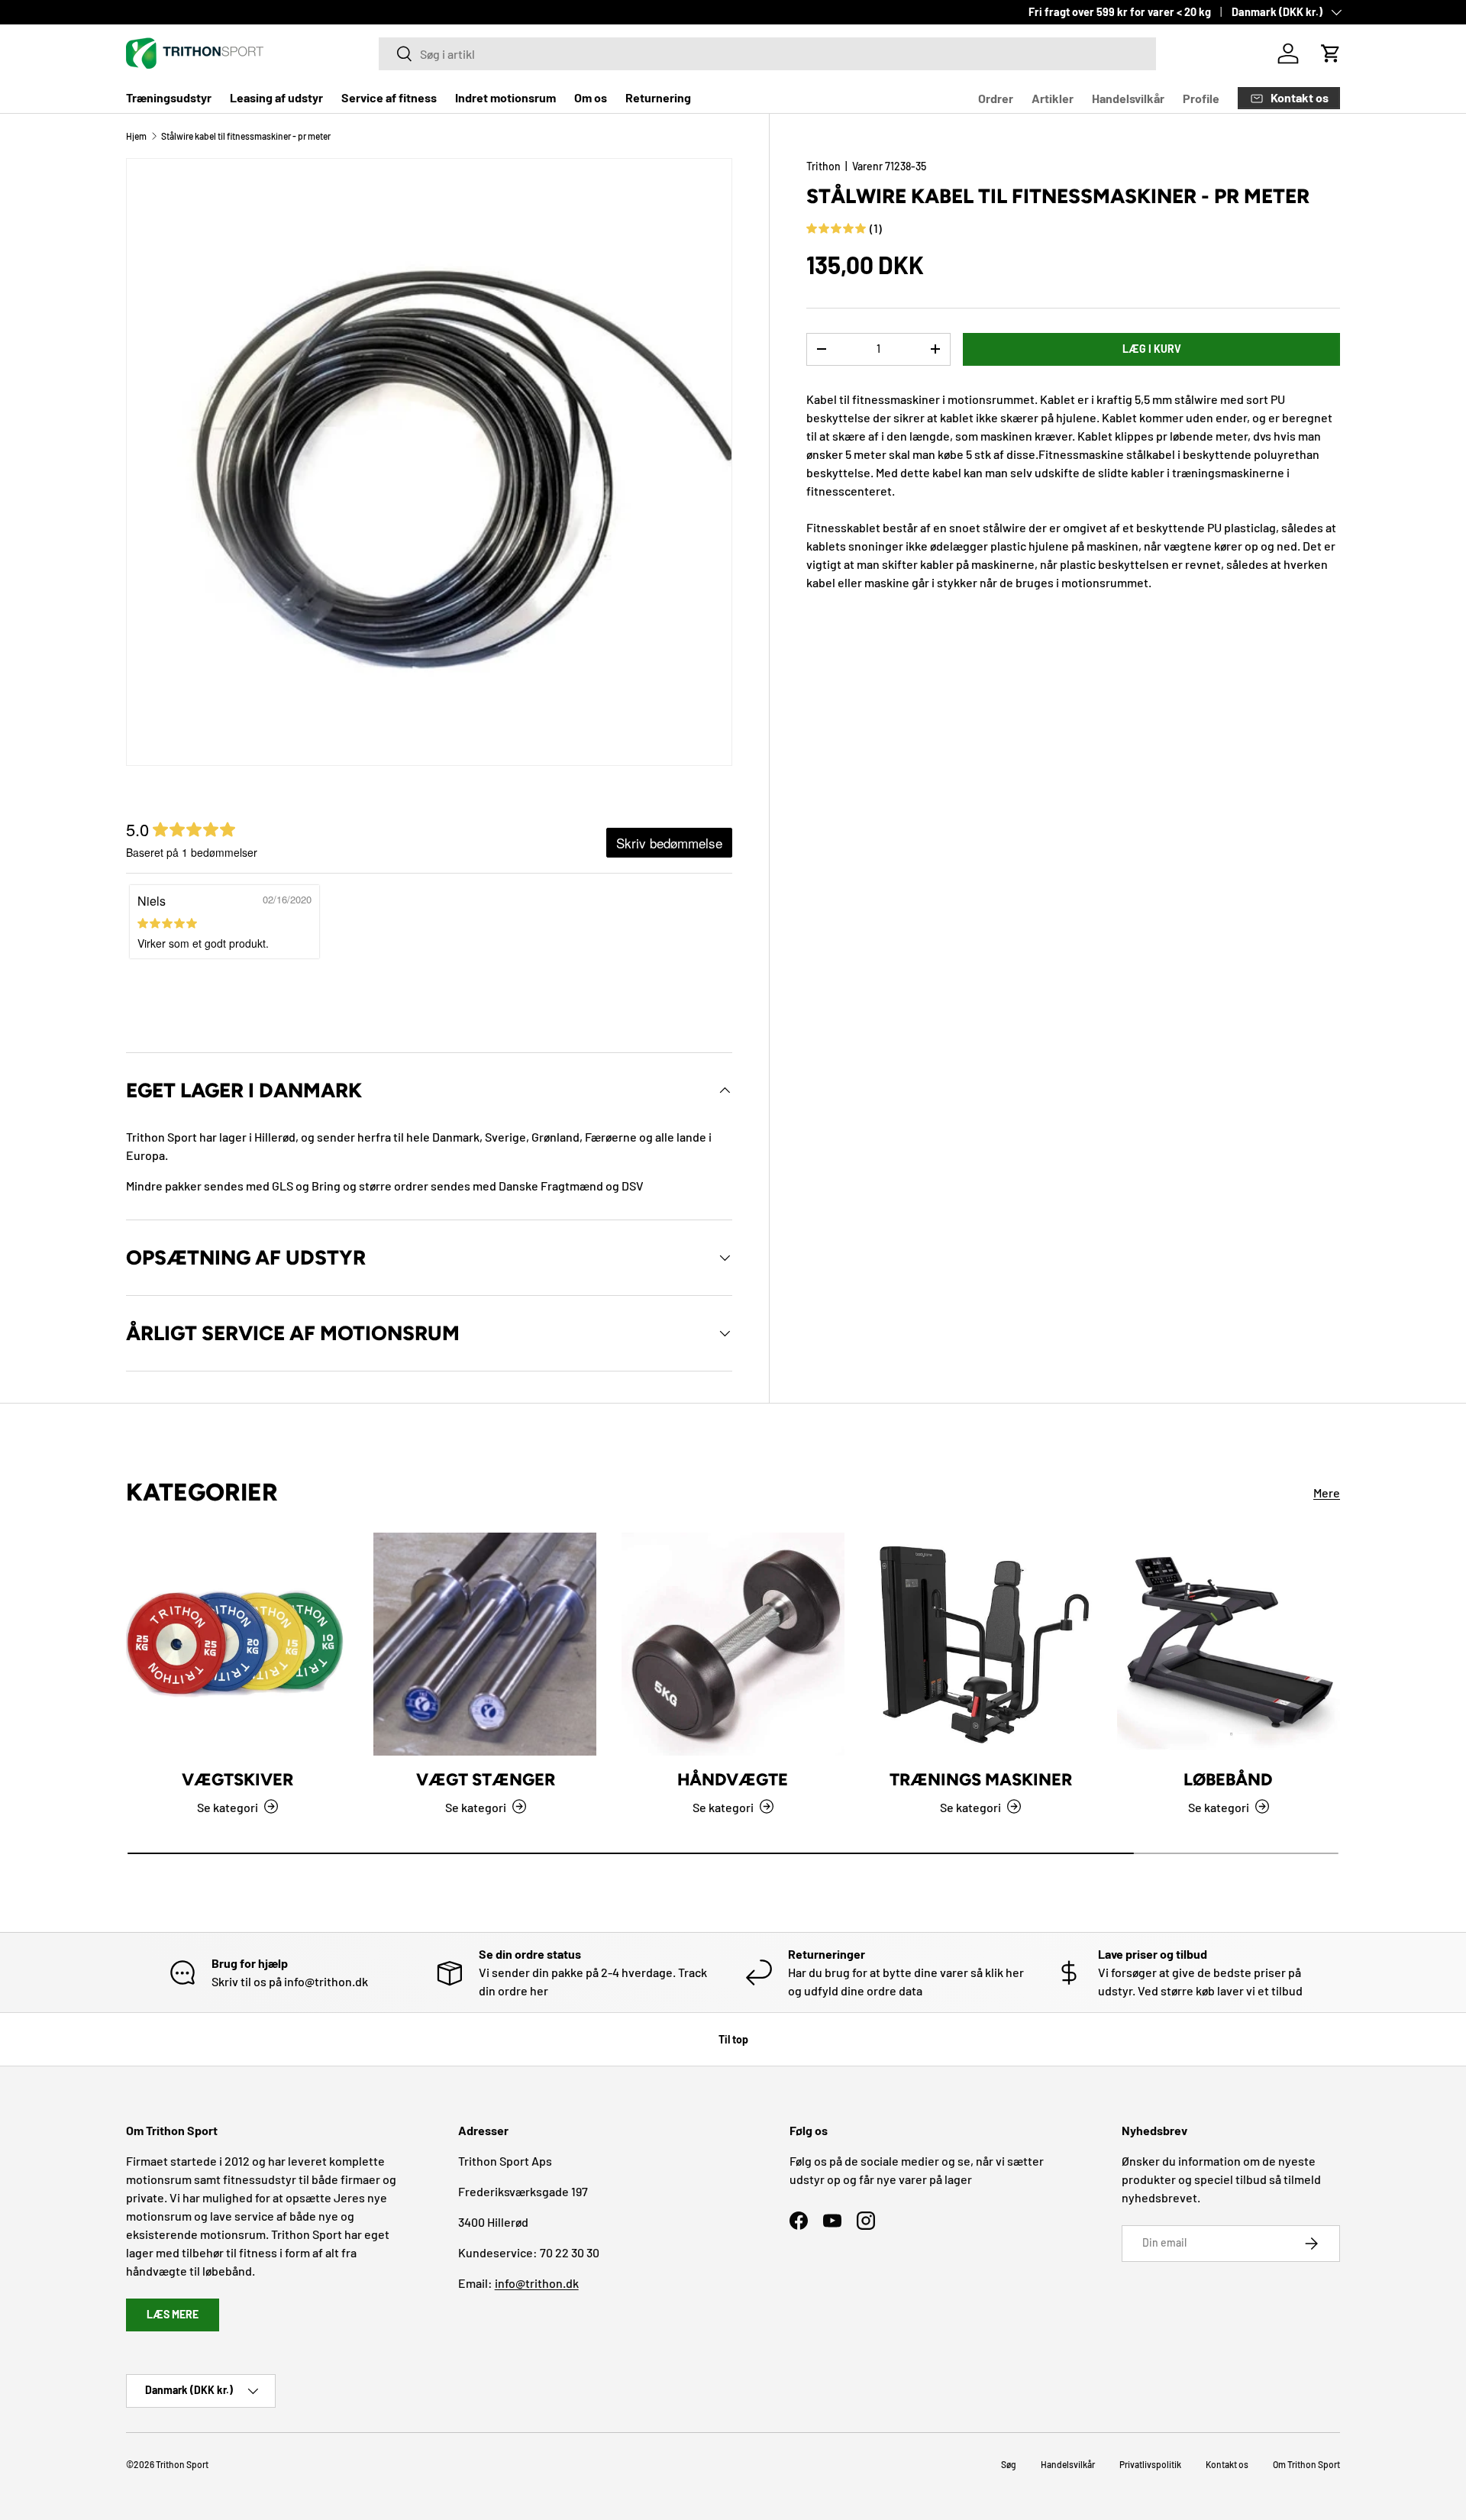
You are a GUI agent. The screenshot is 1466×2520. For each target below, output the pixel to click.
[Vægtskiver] (237, 1644)
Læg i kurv (1152, 349)
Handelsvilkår (1128, 98)
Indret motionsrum (505, 97)
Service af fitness (389, 97)
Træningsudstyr (169, 97)
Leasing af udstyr (276, 97)
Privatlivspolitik (1150, 2464)
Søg (1009, 2464)
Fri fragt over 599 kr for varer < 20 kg (1120, 12)
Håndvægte (733, 1779)
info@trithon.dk (537, 2283)
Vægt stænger (486, 1779)
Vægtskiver (237, 1779)
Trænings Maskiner (981, 1779)
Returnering (658, 97)
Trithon (823, 166)
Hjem (136, 136)
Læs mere (173, 2314)
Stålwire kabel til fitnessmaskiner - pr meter (246, 136)
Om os (591, 97)
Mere (1327, 1492)
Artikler (1053, 98)
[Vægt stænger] (485, 1644)
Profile (1201, 98)
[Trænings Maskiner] (980, 1644)
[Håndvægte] (733, 1644)
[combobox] (767, 54)
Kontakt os (1227, 2464)
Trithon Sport (182, 2464)
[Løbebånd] (1229, 1644)
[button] (1331, 53)
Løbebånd (1228, 1779)
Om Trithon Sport (1306, 2464)
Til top (733, 2039)
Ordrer (996, 98)
